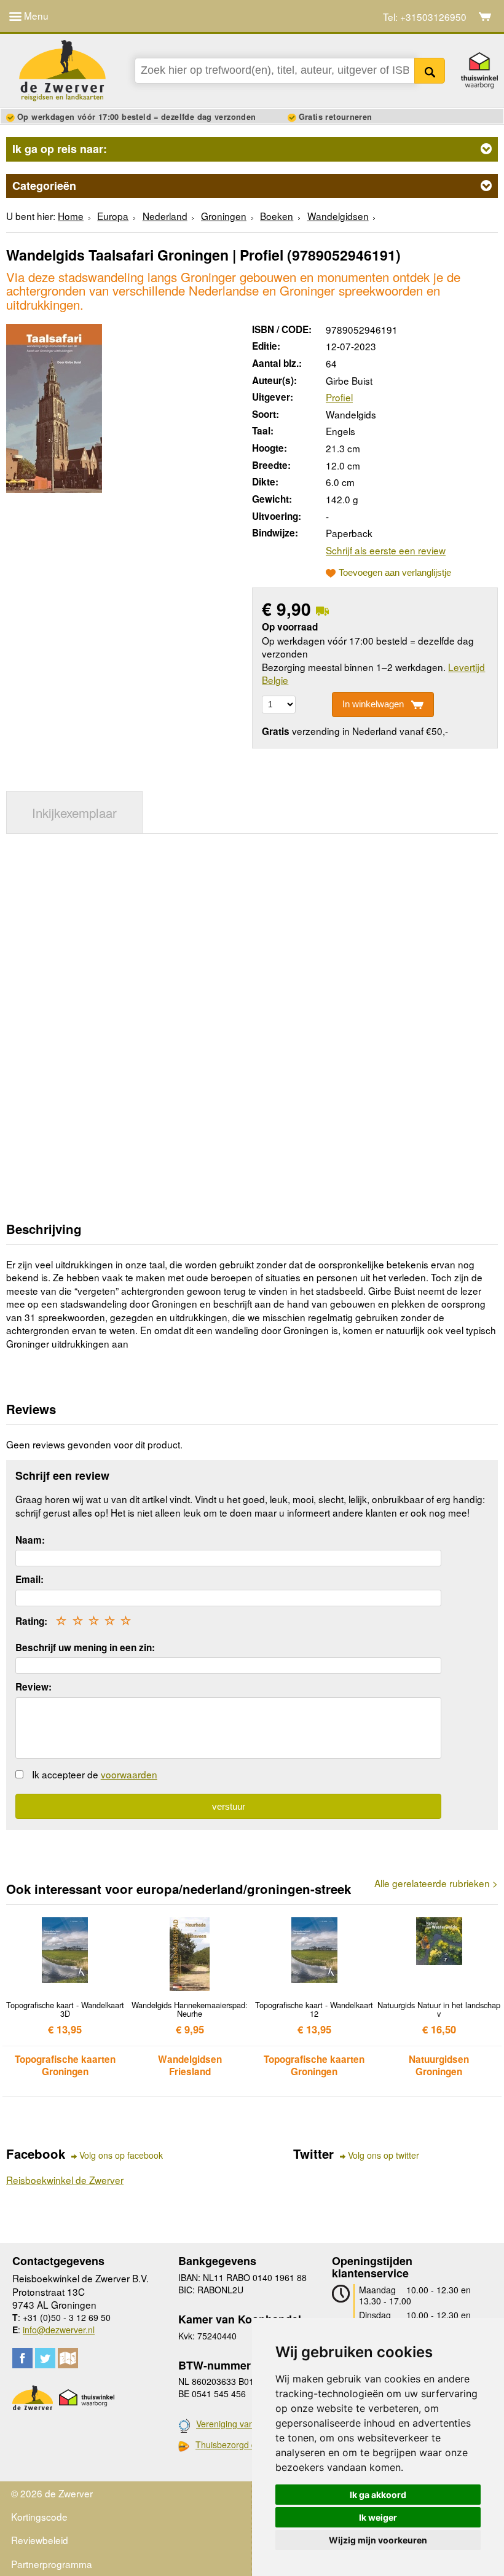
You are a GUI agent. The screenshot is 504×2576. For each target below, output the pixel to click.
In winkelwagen (373, 704)
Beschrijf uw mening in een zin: (85, 1647)
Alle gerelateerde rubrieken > (436, 1883)
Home (71, 216)
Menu (35, 15)
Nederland (165, 216)
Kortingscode (39, 2516)
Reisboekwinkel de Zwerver (65, 2180)
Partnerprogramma (52, 2564)
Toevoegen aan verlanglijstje (395, 573)
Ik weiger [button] (378, 2517)
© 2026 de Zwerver (52, 2493)
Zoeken (430, 71)
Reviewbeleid (40, 2540)
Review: (33, 1687)
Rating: (31, 1621)
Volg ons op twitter (384, 2155)
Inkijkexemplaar (74, 812)
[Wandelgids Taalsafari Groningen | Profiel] (54, 406)
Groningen (224, 216)
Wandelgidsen (338, 216)
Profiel (339, 397)
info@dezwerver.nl (59, 2330)
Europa (113, 216)
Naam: (30, 1540)
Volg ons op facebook (121, 2155)
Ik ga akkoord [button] (378, 2495)
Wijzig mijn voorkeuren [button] (378, 2540)
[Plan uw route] (68, 2358)
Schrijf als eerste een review (386, 550)
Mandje (485, 17)
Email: (30, 1579)
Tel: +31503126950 (425, 17)
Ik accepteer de (95, 1774)
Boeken (277, 216)
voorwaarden (129, 1774)
